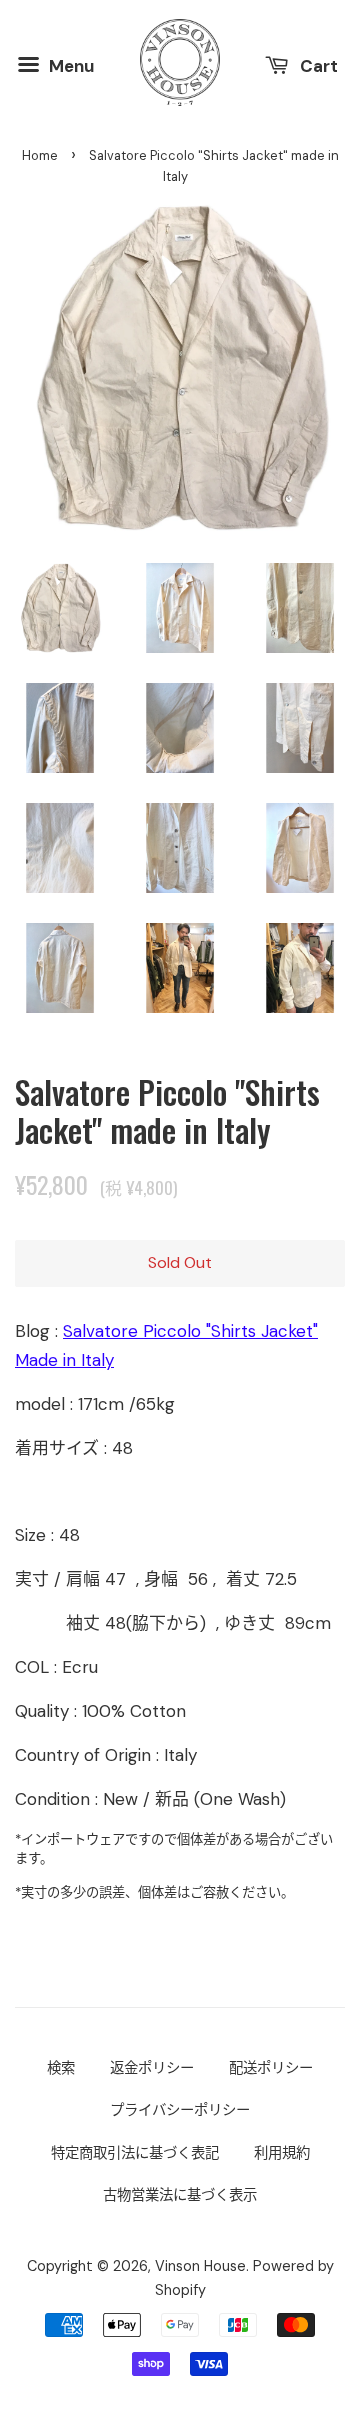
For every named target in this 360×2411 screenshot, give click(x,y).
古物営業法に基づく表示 (180, 2195)
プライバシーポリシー (180, 2110)
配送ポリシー (271, 2068)
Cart (317, 65)
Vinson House (200, 2266)
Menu (69, 65)
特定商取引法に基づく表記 (135, 2153)
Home (40, 155)
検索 (61, 2068)
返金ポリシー (152, 2068)
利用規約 (282, 2153)
